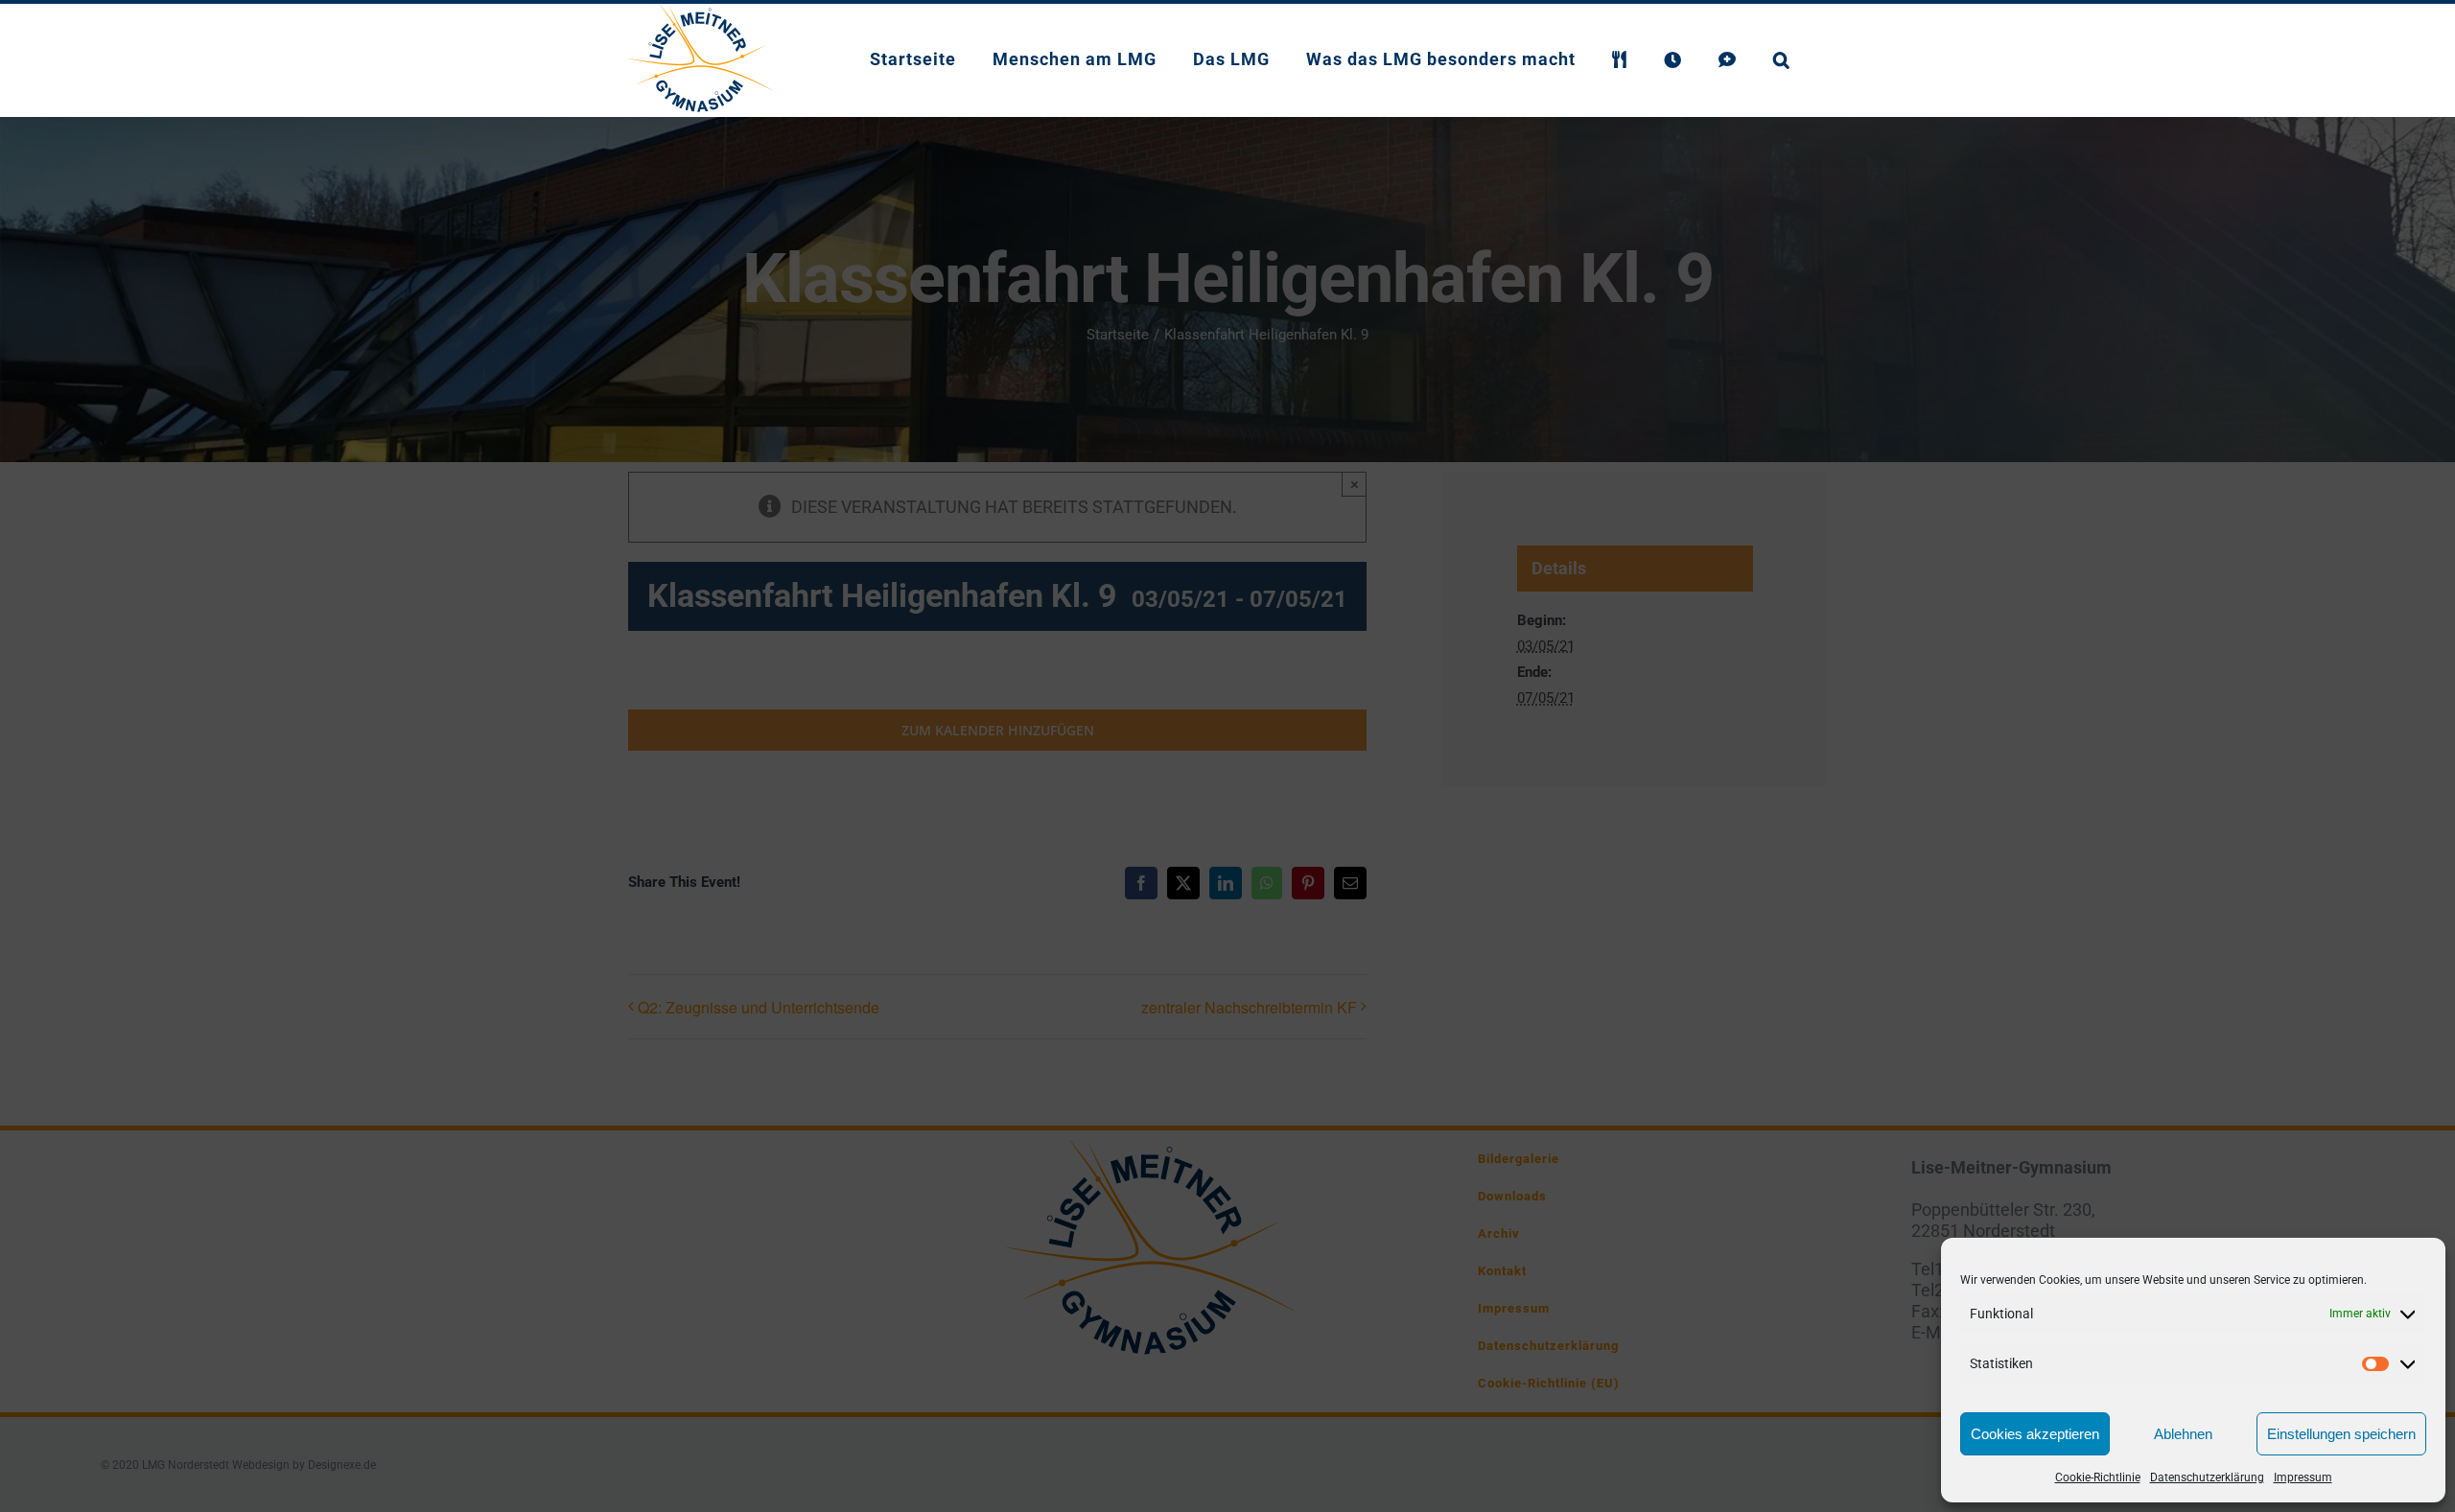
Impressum (2303, 1477)
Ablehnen (2183, 1434)
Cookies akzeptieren (2035, 1434)
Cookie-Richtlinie (2098, 1477)
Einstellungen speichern (2341, 1434)
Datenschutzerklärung (2207, 1477)
